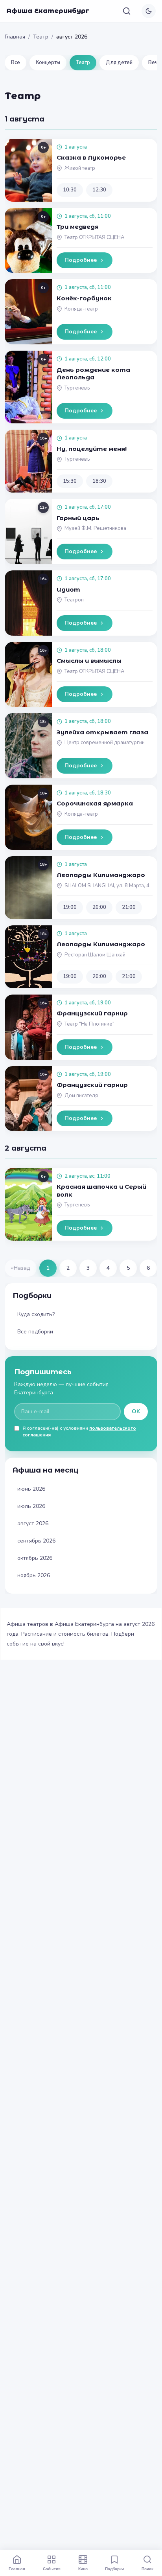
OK (136, 1411)
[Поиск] (127, 11)
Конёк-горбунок (84, 298)
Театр (41, 37)
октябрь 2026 (35, 1558)
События (52, 2569)
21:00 (129, 907)
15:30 (70, 481)
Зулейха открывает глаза (102, 732)
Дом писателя (81, 1096)
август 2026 (33, 1523)
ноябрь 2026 (34, 1575)
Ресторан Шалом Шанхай (95, 955)
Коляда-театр (81, 309)
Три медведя (78, 227)
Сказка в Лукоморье (91, 157)
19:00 (70, 907)
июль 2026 (31, 1506)
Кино (83, 2569)
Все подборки (35, 1332)
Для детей (119, 63)
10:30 (70, 190)
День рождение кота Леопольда (93, 374)
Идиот (68, 589)
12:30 (99, 190)
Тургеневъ (77, 388)
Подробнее (81, 260)
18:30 (99, 481)
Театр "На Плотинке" (89, 1024)
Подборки (114, 2569)
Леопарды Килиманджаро (101, 875)
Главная (15, 37)
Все (16, 63)
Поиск (147, 2569)
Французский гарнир (92, 1013)
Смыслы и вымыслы (89, 661)
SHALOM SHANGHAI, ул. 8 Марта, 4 (107, 886)
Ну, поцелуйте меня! (92, 449)
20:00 (99, 907)
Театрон (74, 600)
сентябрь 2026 (36, 1541)
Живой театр (80, 168)
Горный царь (78, 518)
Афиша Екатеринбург (48, 11)
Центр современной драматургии (105, 743)
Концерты (48, 63)
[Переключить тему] (149, 11)
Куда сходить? (36, 1314)
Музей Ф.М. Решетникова (95, 528)
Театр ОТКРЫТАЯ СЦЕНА (94, 237)
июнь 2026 (31, 1489)
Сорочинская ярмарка (95, 803)
